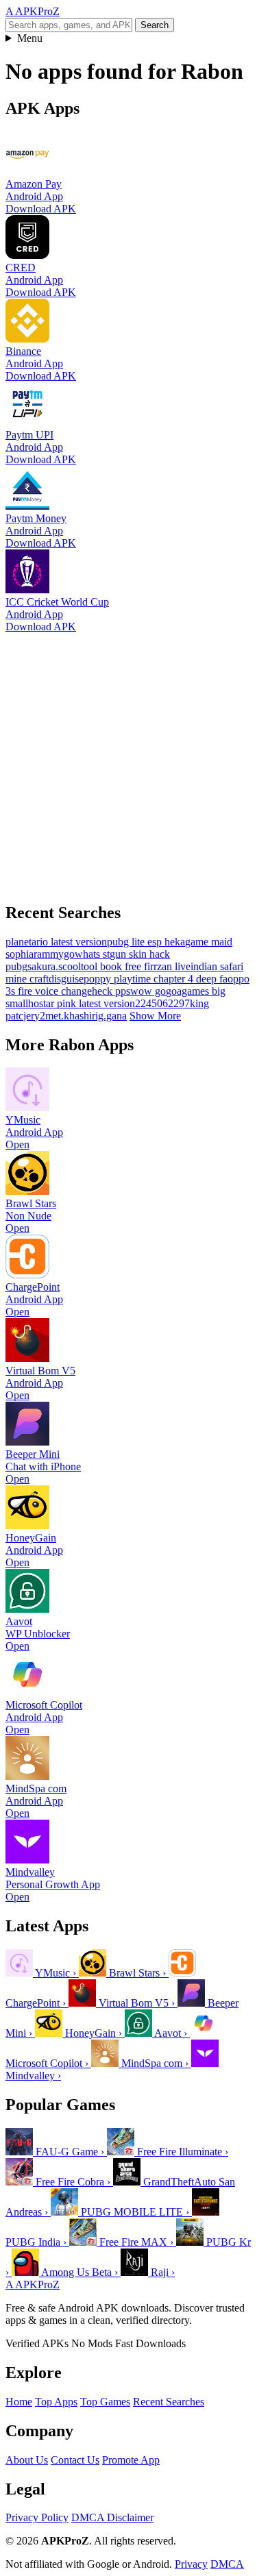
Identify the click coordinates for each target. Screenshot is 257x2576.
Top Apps (56, 2402)
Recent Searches (169, 2402)
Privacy (191, 2564)
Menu (30, 38)
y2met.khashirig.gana (81, 1016)
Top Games (105, 2402)
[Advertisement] (128, 761)
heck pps (111, 991)
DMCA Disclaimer (112, 2517)
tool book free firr (119, 966)
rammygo (54, 954)
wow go (148, 991)
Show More (155, 1016)
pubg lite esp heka (146, 942)
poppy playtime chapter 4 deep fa (156, 979)
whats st (92, 954)
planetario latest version (56, 942)
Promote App (131, 2460)
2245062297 (162, 1003)
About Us (27, 2460)
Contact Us (75, 2460)
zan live (174, 966)
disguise (66, 979)
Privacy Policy (37, 2517)
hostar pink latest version (82, 1003)
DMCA (227, 2564)
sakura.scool (54, 966)
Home (19, 2402)
